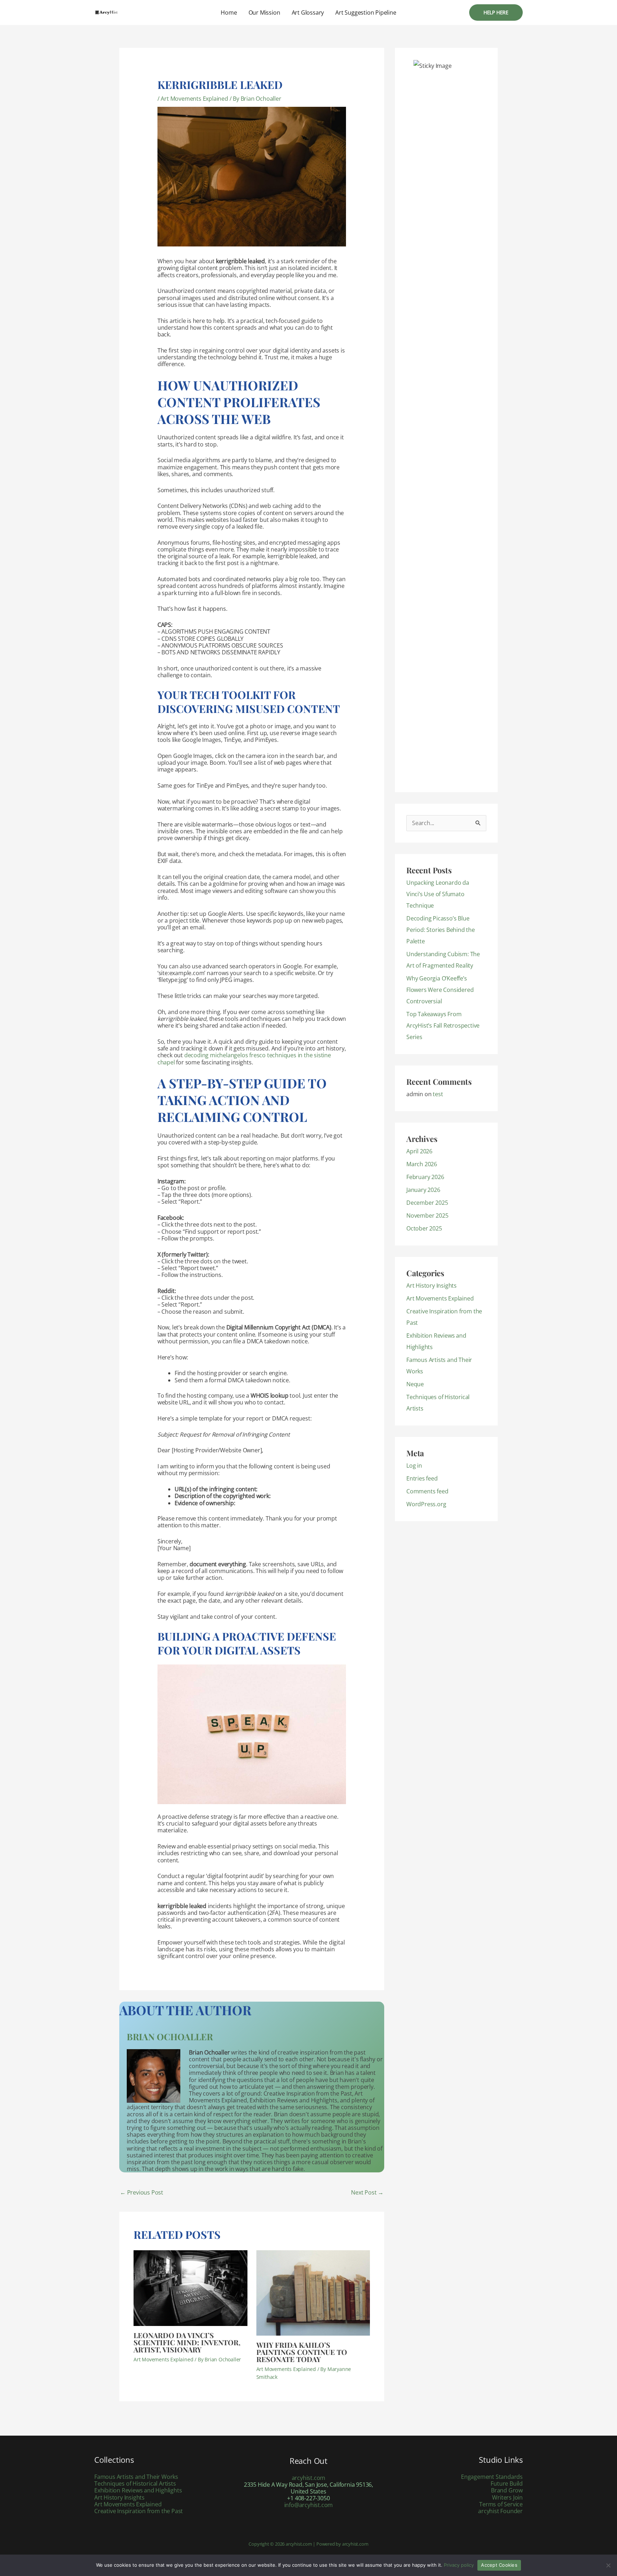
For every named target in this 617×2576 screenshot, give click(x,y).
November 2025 (427, 1215)
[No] (608, 2565)
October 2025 (424, 1228)
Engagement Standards (492, 2477)
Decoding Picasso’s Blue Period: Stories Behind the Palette (441, 930)
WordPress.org (426, 1504)
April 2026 (419, 1151)
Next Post (367, 2192)
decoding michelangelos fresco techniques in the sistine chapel (244, 1059)
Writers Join (507, 2497)
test (438, 1094)
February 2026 (425, 1177)
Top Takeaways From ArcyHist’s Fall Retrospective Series (443, 1025)
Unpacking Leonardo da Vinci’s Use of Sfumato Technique (438, 894)
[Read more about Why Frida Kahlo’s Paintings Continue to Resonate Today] (313, 2292)
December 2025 (427, 1203)
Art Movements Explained (194, 99)
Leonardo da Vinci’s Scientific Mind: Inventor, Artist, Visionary (187, 2342)
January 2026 (423, 1190)
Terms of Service (501, 2504)
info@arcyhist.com (309, 2505)
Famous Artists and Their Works (136, 2477)
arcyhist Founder (500, 2511)
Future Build (507, 2483)
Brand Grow (507, 2490)
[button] (496, 13)
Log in (414, 1466)
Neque (415, 1384)
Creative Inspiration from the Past (139, 2511)
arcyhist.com (309, 2478)
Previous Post (142, 2192)
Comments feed (427, 1491)
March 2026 (422, 1164)
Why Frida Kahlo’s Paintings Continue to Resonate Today (302, 2352)
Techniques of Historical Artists (135, 2483)
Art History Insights (432, 1285)
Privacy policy (459, 2565)
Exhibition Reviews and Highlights (138, 2490)
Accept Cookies (499, 2565)
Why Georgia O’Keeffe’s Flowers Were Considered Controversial (440, 990)
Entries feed (422, 1478)
